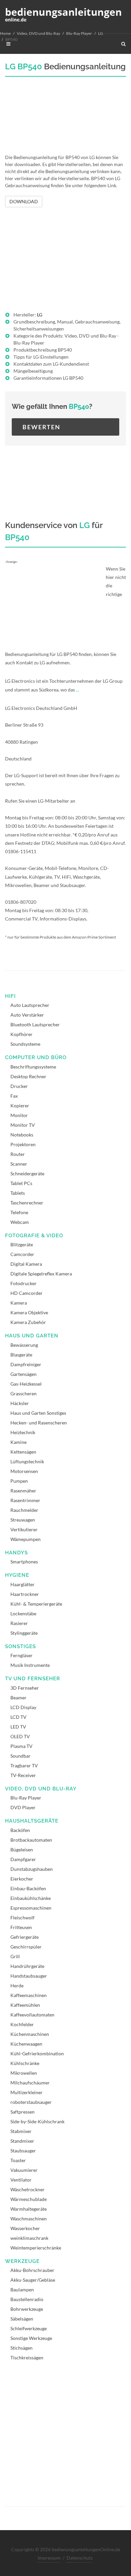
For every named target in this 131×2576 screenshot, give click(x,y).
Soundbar (20, 1756)
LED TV (18, 1727)
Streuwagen (23, 1520)
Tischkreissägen (27, 2358)
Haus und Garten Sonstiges (38, 1413)
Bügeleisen (22, 1850)
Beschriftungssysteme (33, 1067)
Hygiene (17, 1575)
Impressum (49, 2558)
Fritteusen (21, 1927)
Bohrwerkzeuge (27, 2309)
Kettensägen (23, 1452)
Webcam (20, 1222)
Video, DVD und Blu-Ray (38, 33)
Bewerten (41, 427)
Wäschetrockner (28, 2189)
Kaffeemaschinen (29, 1995)
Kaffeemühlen (25, 2005)
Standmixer (22, 2141)
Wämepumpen (26, 1539)
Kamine (18, 1442)
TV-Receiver (23, 1775)
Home (5, 33)
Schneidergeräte (27, 1173)
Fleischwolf (23, 1918)
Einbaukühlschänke (31, 1898)
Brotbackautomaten (31, 1840)
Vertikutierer (24, 1529)
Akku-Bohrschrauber (32, 2270)
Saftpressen (23, 2112)
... (77, 690)
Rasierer (19, 1623)
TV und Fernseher (33, 1679)
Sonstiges (20, 1646)
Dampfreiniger (26, 1364)
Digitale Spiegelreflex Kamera (41, 1274)
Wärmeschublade (29, 2199)
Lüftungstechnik (27, 1461)
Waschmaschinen (29, 2219)
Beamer (18, 1698)
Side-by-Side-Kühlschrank (37, 2121)
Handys (16, 1553)
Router (18, 1154)
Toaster (18, 2160)
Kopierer (20, 1106)
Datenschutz (80, 2558)
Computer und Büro (36, 1057)
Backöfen (20, 1830)
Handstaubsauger (29, 1976)
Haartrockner (25, 1594)
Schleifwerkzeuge (29, 2328)
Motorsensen (24, 1471)
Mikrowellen (24, 2073)
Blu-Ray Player (79, 33)
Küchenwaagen (26, 2044)
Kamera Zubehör (28, 1322)
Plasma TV (21, 1746)
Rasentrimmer (25, 1500)
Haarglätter (23, 1584)
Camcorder (22, 1254)
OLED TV (20, 1736)
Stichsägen (21, 2348)
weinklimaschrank (29, 2238)
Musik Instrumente (30, 1665)
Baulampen (22, 2290)
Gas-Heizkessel (26, 1384)
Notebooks (22, 1135)
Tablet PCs (21, 1183)
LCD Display (23, 1707)
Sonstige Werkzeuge (31, 2338)
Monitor (19, 1115)
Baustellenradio (27, 2299)
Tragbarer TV (24, 1765)
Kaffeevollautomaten (32, 2015)
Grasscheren (24, 1393)
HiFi (10, 996)
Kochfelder (22, 2024)
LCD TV (18, 1717)
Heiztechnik (23, 1432)
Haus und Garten (32, 1336)
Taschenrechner (27, 1203)
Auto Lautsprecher (30, 1005)
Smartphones (24, 1562)
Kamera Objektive (29, 1312)
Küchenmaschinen (30, 2034)
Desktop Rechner (28, 1076)
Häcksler (20, 1403)
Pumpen (19, 1481)
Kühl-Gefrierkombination (37, 2053)
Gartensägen (24, 1374)
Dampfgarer (23, 1859)
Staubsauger (23, 2151)
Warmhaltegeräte (29, 2209)
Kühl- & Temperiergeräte (36, 1604)
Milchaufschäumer (30, 2083)
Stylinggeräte (24, 1633)
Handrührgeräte (27, 1966)
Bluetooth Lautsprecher (35, 1024)
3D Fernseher (25, 1688)
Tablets (18, 1193)
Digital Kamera (26, 1264)
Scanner (19, 1164)
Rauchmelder (24, 1510)
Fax (14, 1096)
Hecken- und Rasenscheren (39, 1423)
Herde (17, 1985)
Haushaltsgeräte (32, 1821)
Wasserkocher (25, 2228)
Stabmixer (21, 2131)
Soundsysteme (25, 1044)
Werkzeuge (22, 2261)
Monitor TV (23, 1125)
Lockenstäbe (23, 1613)
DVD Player (23, 1807)
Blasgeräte (21, 1355)
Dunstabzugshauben (32, 1869)
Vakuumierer (24, 2170)
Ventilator (21, 2180)
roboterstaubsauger (31, 2102)
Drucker (19, 1086)
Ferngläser (21, 1655)
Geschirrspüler (26, 1947)
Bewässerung (24, 1345)
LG (101, 33)
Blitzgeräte (22, 1244)
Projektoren (23, 1144)
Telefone (19, 1212)
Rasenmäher (23, 1491)
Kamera (19, 1303)
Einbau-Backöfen (28, 1888)
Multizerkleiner (27, 2092)
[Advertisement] (65, 120)
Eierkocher (22, 1879)
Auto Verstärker (27, 1015)
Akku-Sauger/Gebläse (33, 2280)
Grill (15, 1956)
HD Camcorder (27, 1293)
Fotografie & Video (34, 1236)
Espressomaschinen (31, 1908)
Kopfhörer (21, 1034)
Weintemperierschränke (36, 2248)
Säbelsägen (22, 2319)
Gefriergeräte (25, 1937)
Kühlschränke (25, 2063)
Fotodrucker (24, 1283)
